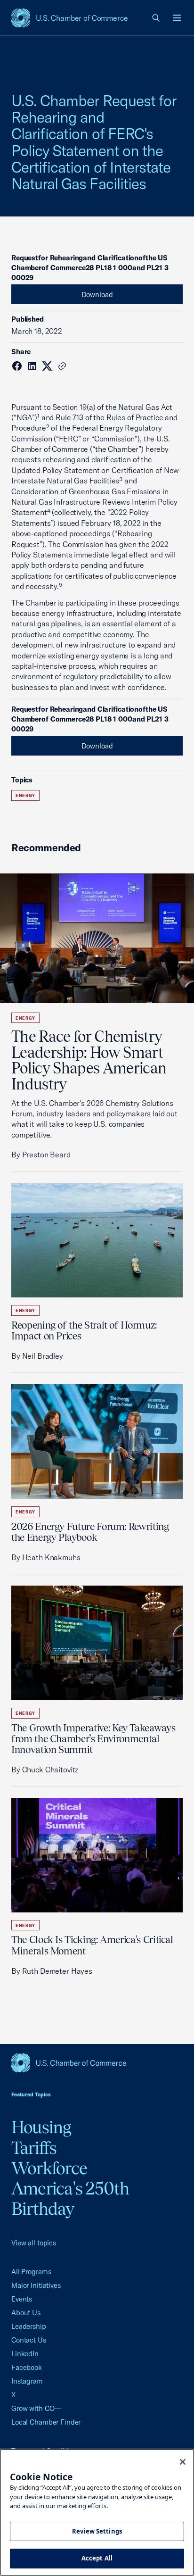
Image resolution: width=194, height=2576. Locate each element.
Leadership (29, 2326)
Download (97, 295)
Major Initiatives (36, 2285)
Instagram (27, 2381)
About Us (26, 2313)
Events (22, 2299)
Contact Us (29, 2340)
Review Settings (97, 2531)
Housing (41, 2127)
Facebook (27, 2367)
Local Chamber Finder (46, 2422)
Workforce (49, 2168)
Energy (25, 795)
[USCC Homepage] (97, 2063)
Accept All (97, 2558)
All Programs (31, 2272)
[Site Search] (156, 18)
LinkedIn (25, 2354)
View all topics (34, 2243)
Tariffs (34, 2148)
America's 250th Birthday (70, 2198)
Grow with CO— (36, 2408)
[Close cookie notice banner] (183, 2462)
